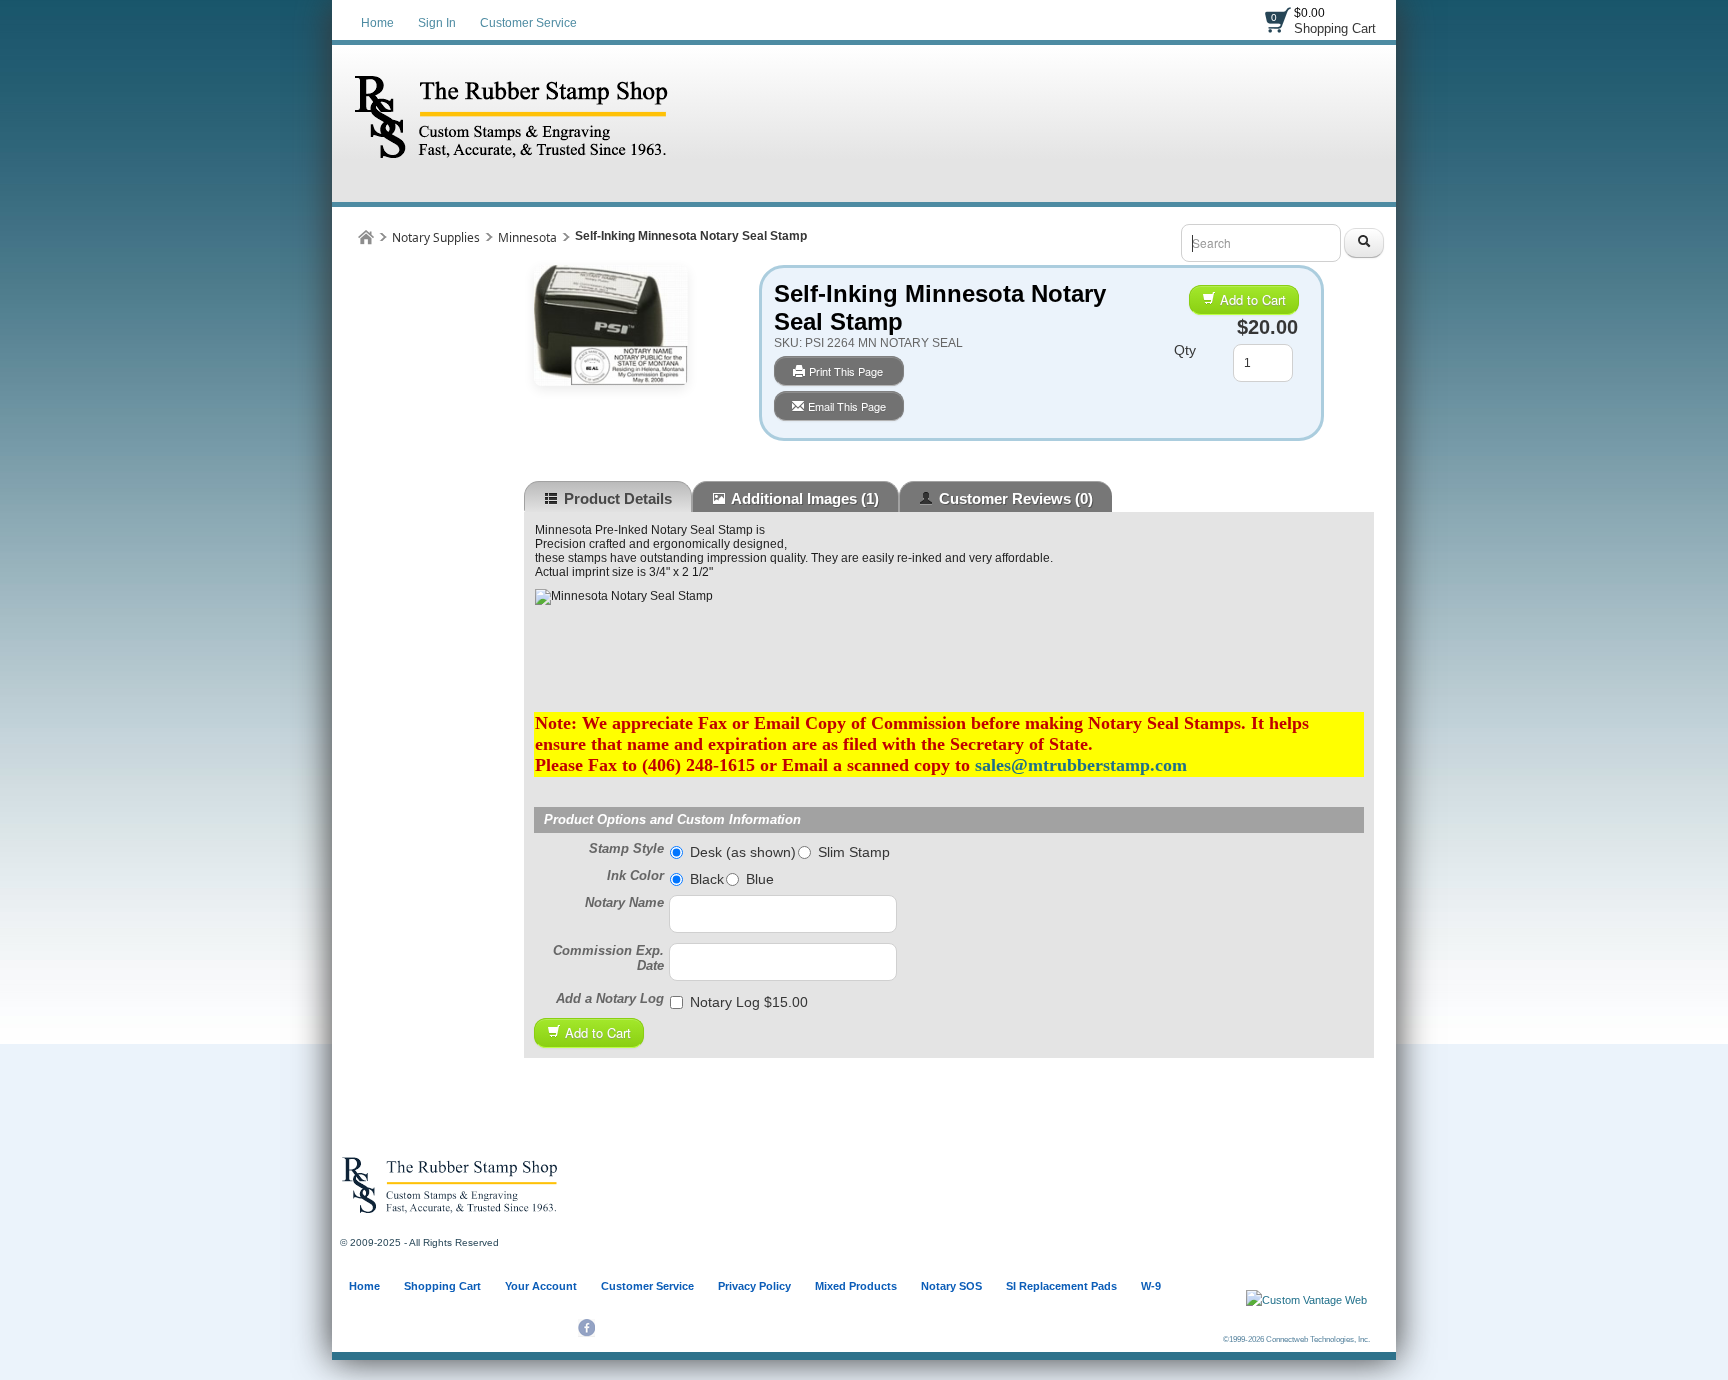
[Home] (366, 237)
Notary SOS (951, 1286)
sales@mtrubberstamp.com (1081, 765)
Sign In (437, 23)
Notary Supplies (436, 237)
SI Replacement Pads (1061, 1286)
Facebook (586, 1328)
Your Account (541, 1286)
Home (377, 23)
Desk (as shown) (743, 852)
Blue (760, 879)
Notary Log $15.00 (749, 1002)
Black (707, 879)
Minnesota (527, 237)
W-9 (1151, 1286)
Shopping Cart (1335, 28)
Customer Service (528, 23)
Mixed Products (856, 1286)
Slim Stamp (854, 852)
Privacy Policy (754, 1286)
